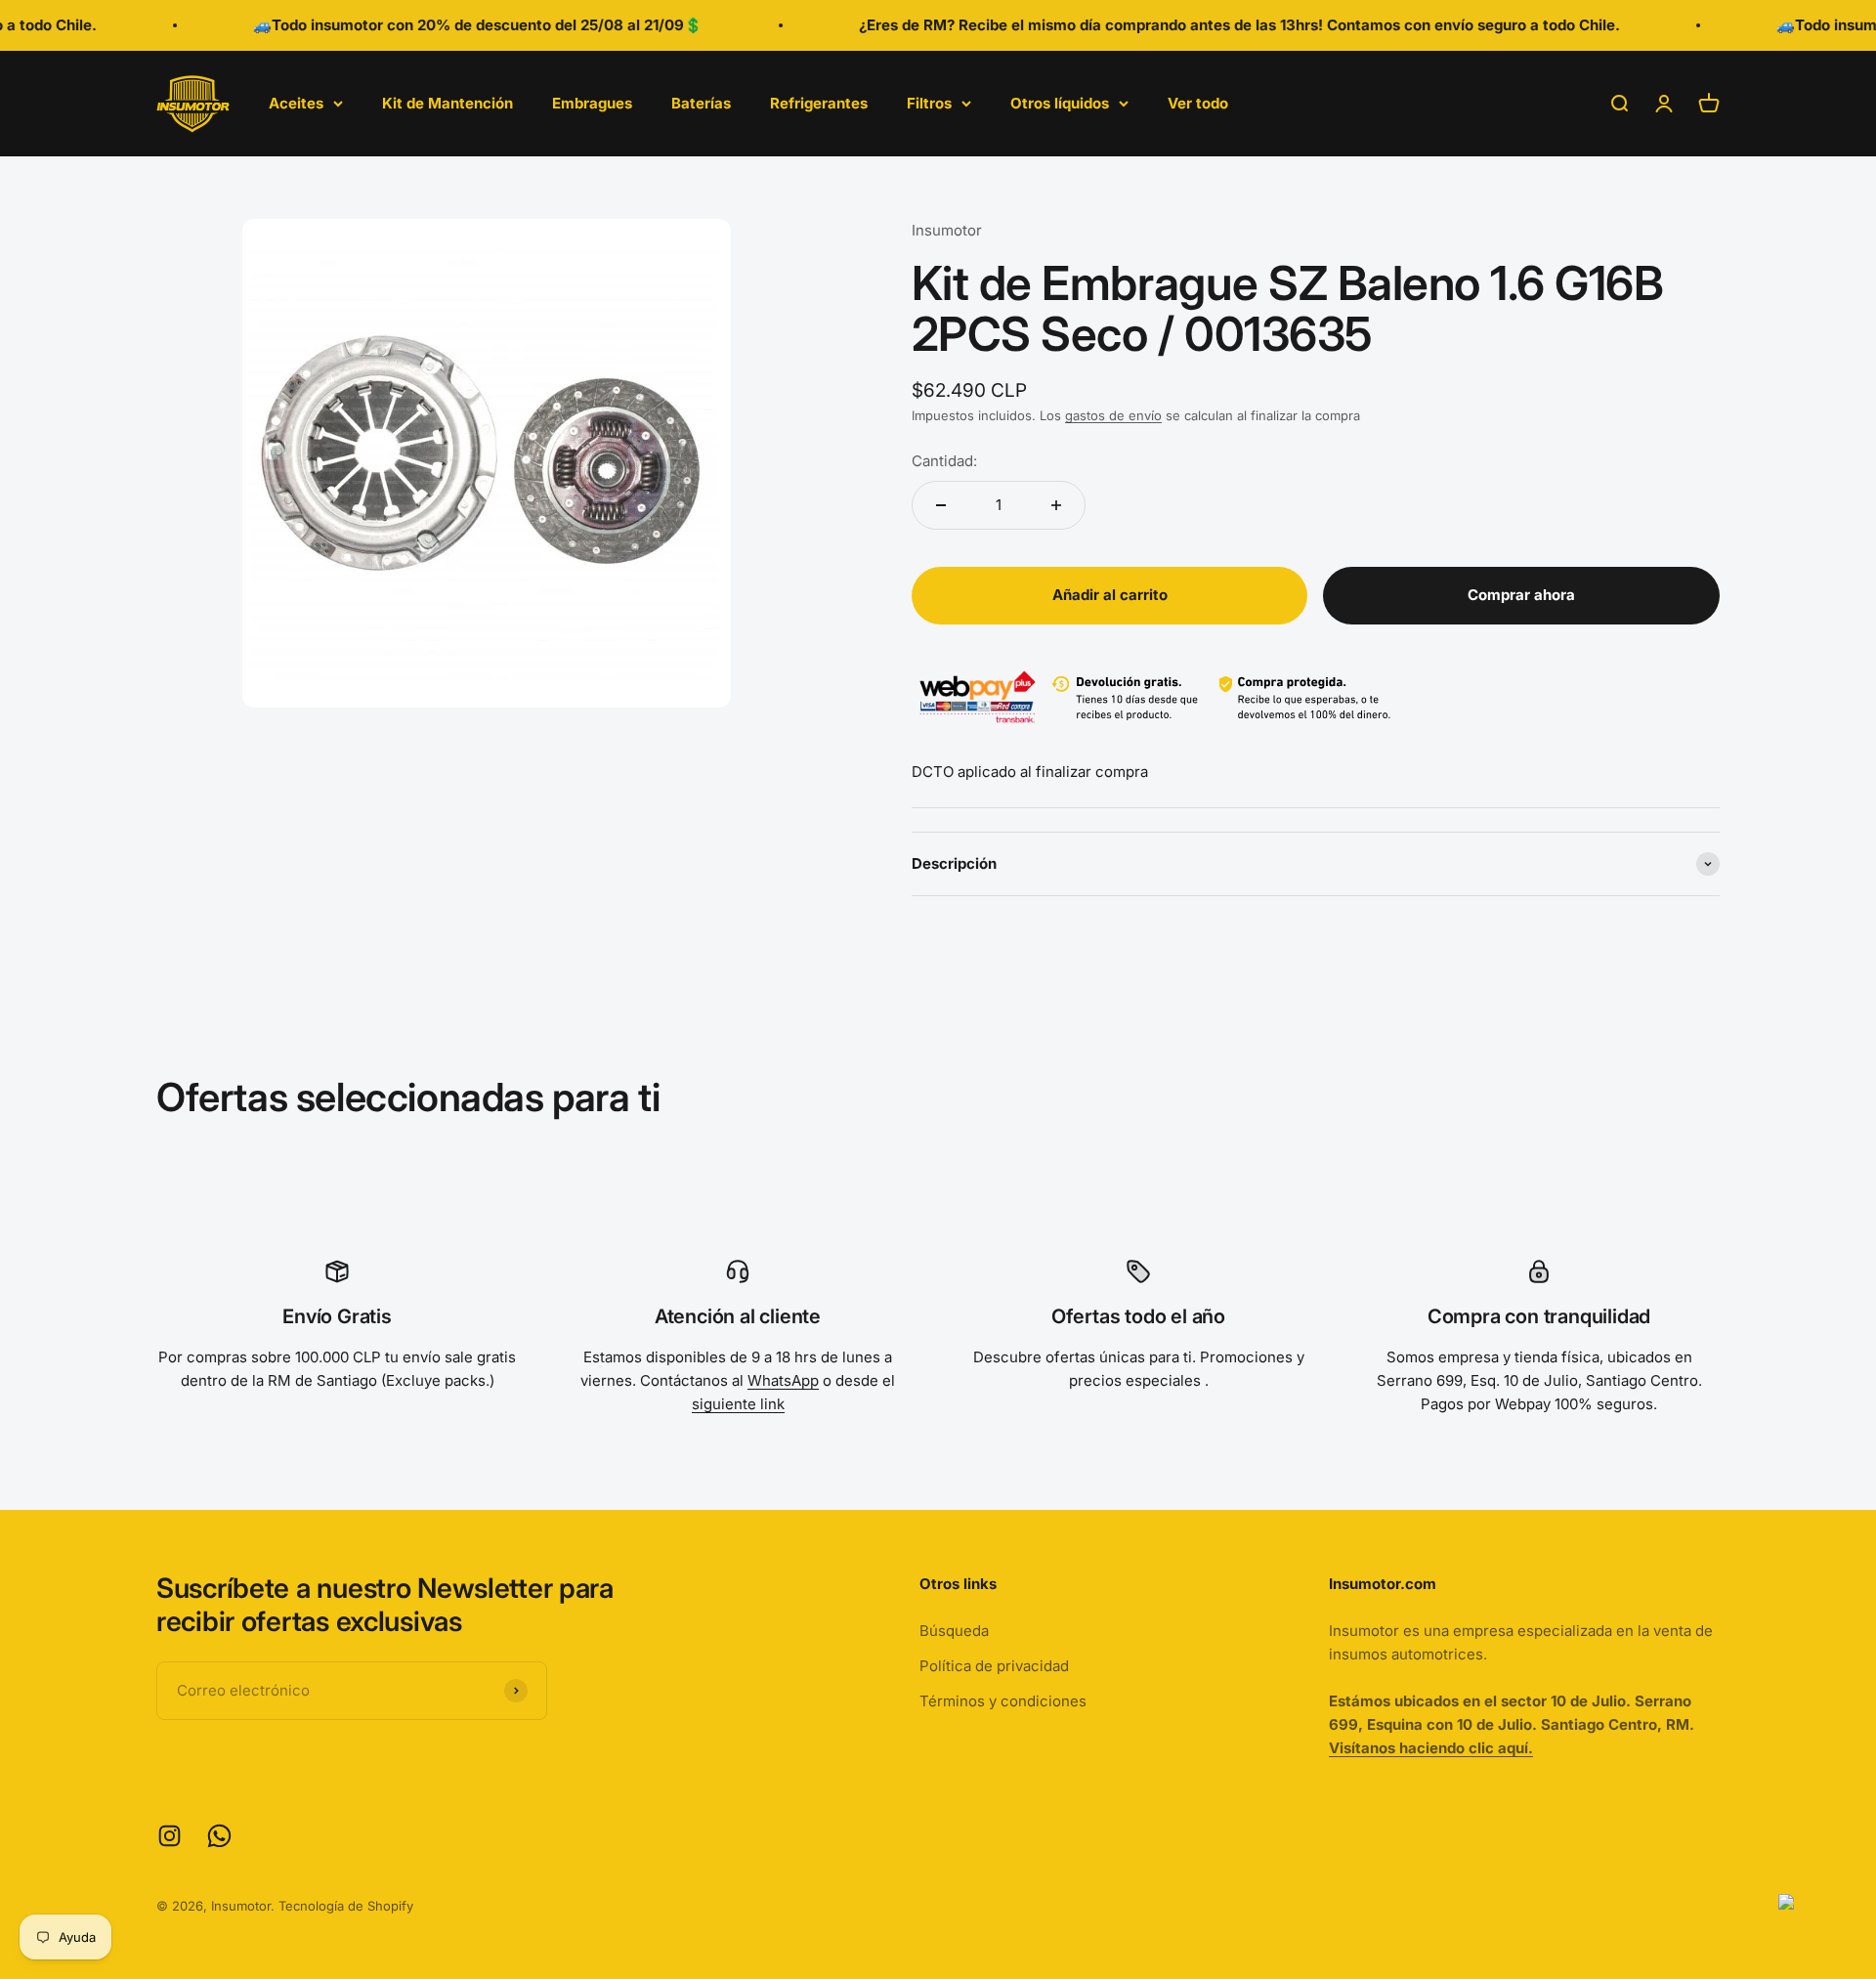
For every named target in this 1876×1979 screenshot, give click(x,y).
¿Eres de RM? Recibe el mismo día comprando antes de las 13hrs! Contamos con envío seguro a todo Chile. (1208, 25)
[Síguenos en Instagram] (170, 1836)
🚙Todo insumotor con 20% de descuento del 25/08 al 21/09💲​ (447, 25)
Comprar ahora (1521, 595)
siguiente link (738, 1404)
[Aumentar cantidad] (1056, 505)
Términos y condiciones (1003, 1701)
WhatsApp (783, 1380)
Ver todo (1198, 103)
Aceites (296, 103)
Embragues (592, 103)
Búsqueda (954, 1631)
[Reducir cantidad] (941, 505)
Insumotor (947, 230)
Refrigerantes (819, 103)
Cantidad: (944, 461)
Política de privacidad (994, 1666)
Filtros (929, 103)
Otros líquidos (1060, 103)
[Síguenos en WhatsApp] (219, 1836)
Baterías (701, 103)
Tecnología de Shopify (346, 1906)
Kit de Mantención (448, 103)
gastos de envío (1113, 415)
